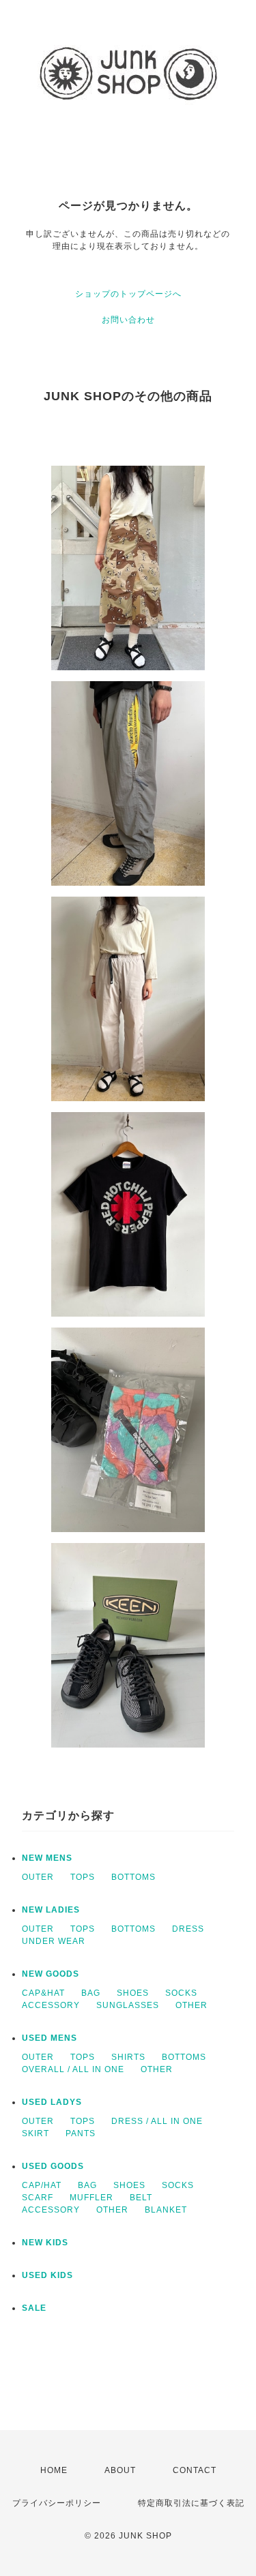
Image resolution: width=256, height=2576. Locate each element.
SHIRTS (128, 2057)
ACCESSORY (51, 2005)
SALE (34, 2308)
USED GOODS (53, 2166)
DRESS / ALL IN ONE (157, 2121)
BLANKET (166, 2210)
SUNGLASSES (128, 2005)
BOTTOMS (133, 1877)
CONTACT (195, 2470)
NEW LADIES (51, 1910)
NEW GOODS (51, 1974)
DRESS (188, 1929)
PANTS (81, 2133)
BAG (91, 1993)
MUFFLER (91, 2198)
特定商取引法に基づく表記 (191, 2503)
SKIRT (35, 2133)
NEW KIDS (45, 2243)
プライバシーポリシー (57, 2503)
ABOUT (120, 2470)
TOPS (83, 1877)
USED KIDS (47, 2275)
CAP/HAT (42, 2185)
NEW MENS (47, 1858)
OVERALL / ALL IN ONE (73, 2069)
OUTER (38, 1877)
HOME (54, 2470)
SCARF (38, 2198)
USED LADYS (52, 2102)
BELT (141, 2198)
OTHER (191, 2005)
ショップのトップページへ (128, 294)
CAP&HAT (43, 1993)
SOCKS (181, 1993)
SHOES (133, 1993)
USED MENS (49, 2038)
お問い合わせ (128, 320)
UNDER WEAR (54, 1941)
